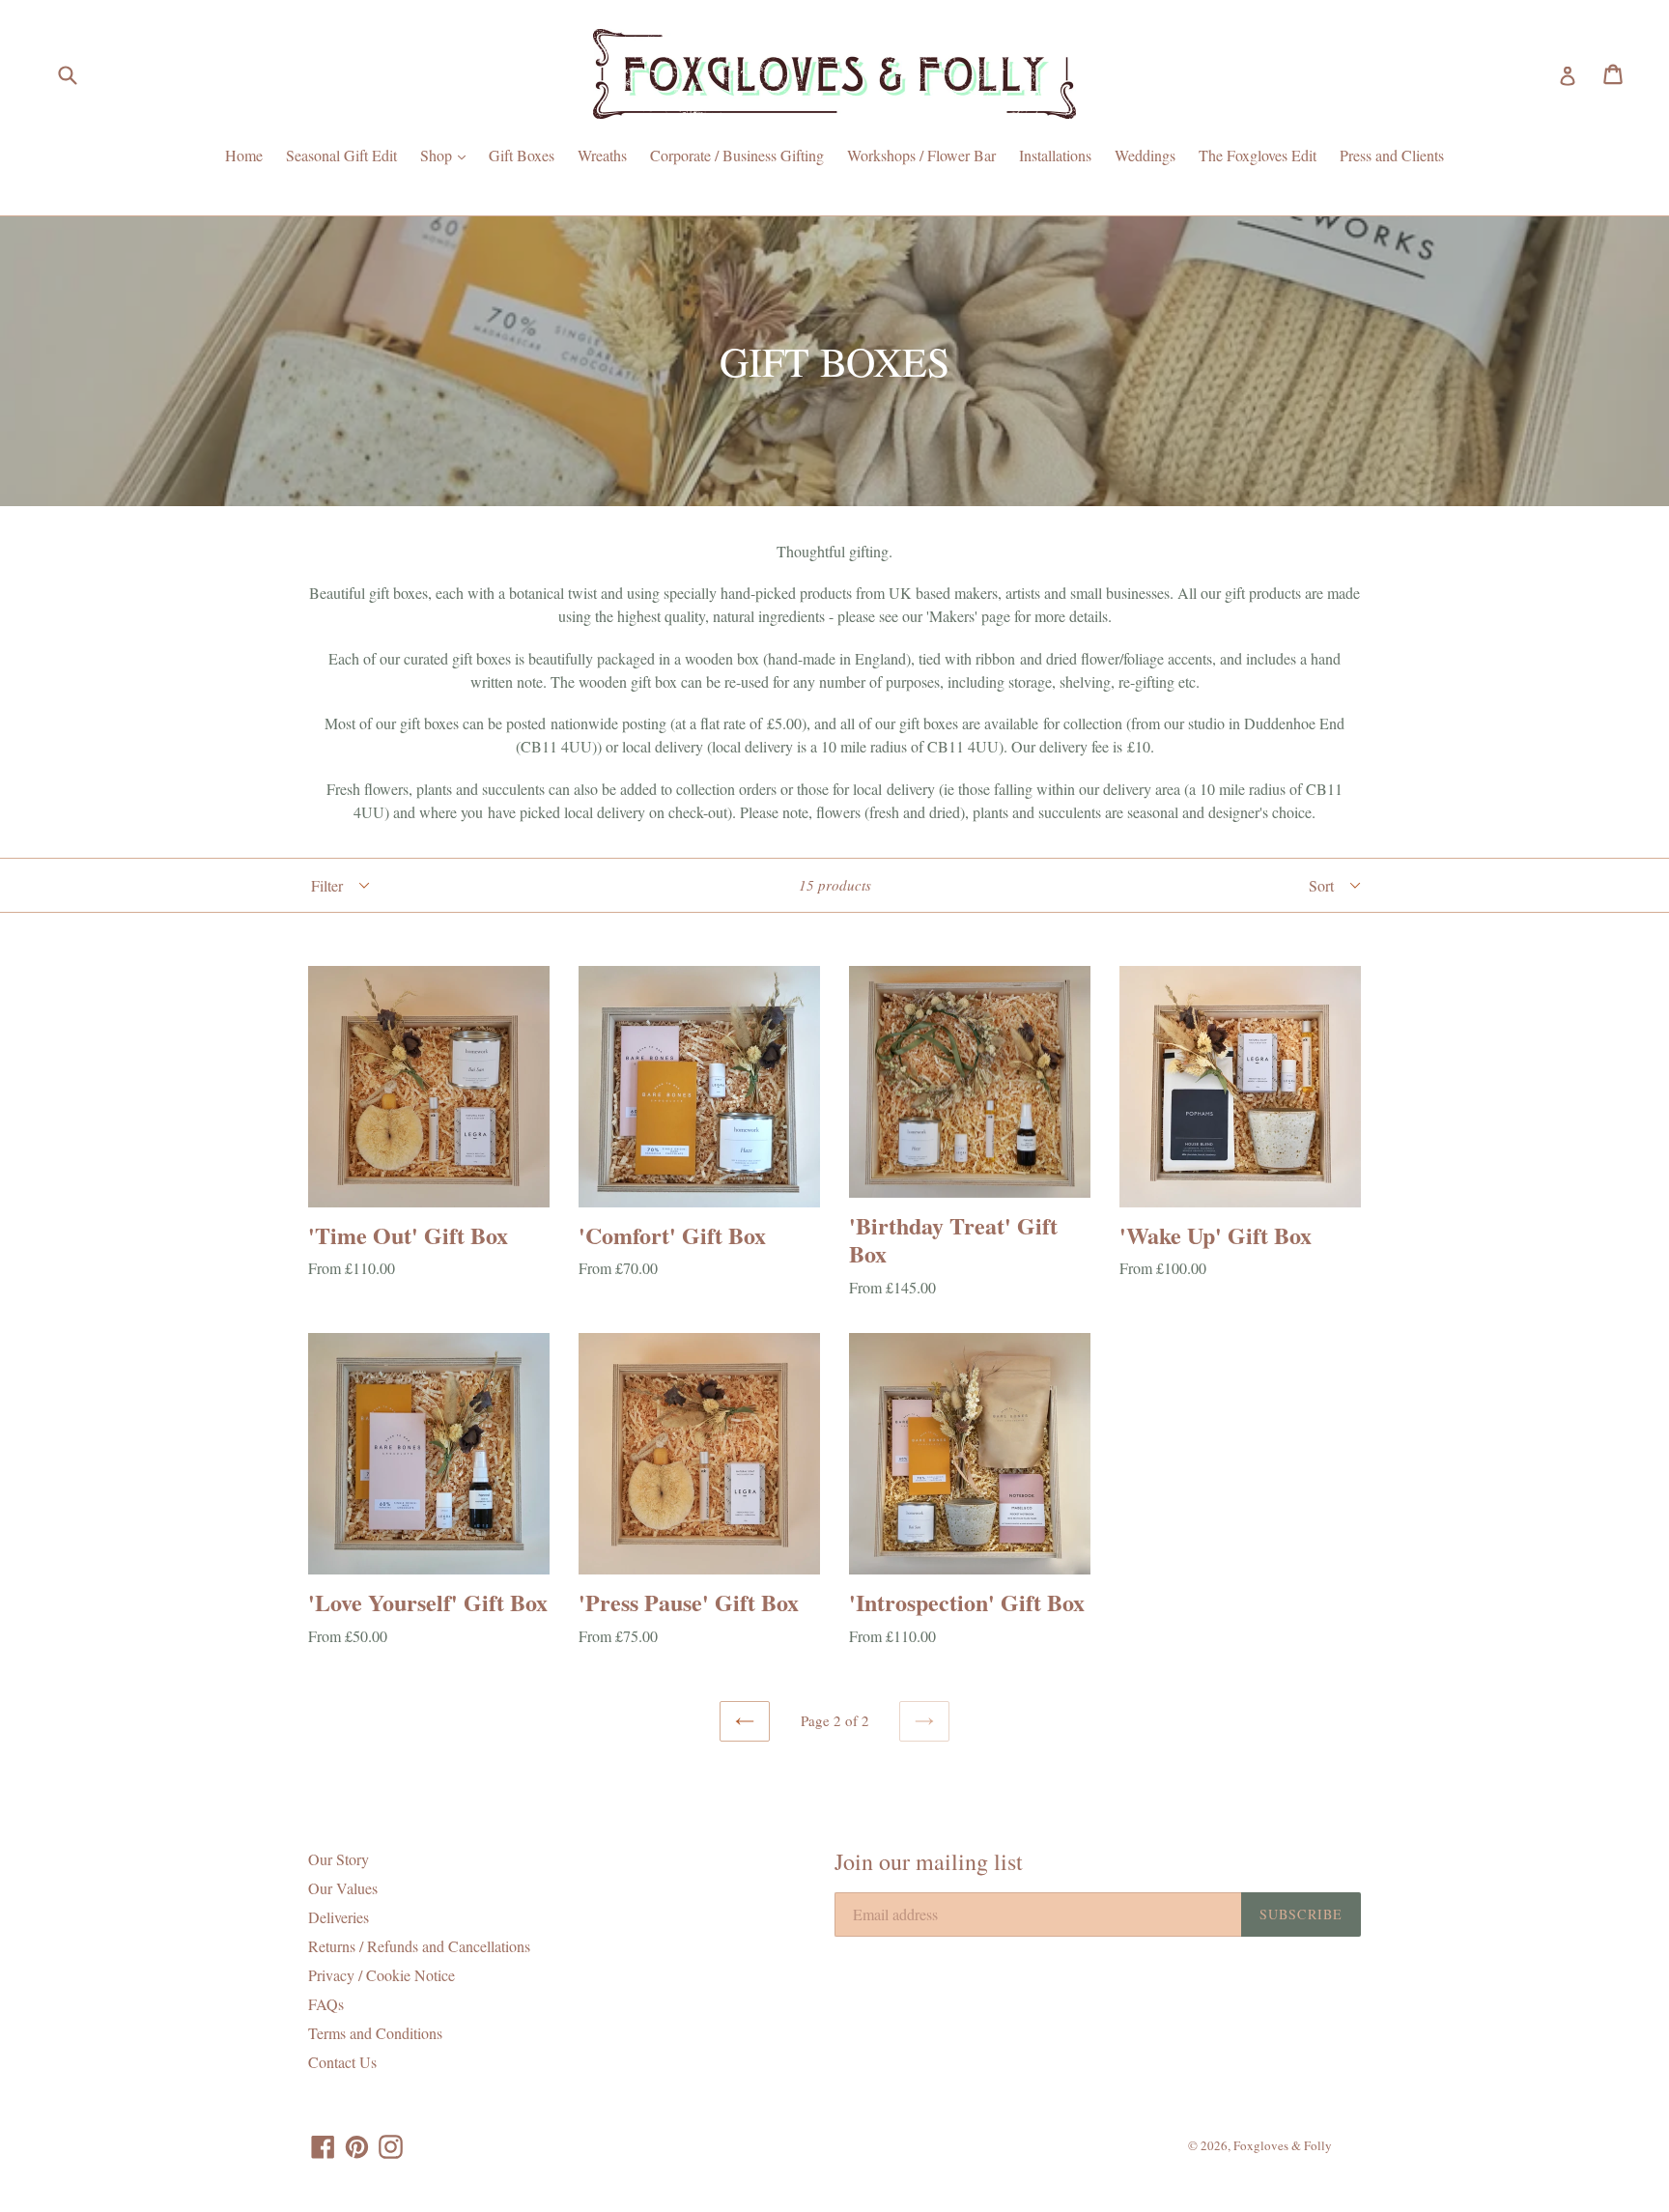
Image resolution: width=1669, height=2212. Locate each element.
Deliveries (339, 1917)
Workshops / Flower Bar (921, 155)
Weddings (1145, 155)
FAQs (326, 2004)
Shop (448, 155)
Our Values (343, 1888)
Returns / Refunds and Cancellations (419, 1946)
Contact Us (342, 2062)
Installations (1055, 155)
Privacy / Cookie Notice (382, 1975)
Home (244, 155)
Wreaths (602, 155)
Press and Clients (1392, 155)
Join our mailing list (929, 1862)
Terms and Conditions (375, 2033)
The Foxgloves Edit (1258, 155)
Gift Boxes (522, 155)
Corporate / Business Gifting (737, 155)
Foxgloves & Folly (1283, 2145)
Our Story (339, 1859)
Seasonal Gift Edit (341, 155)
